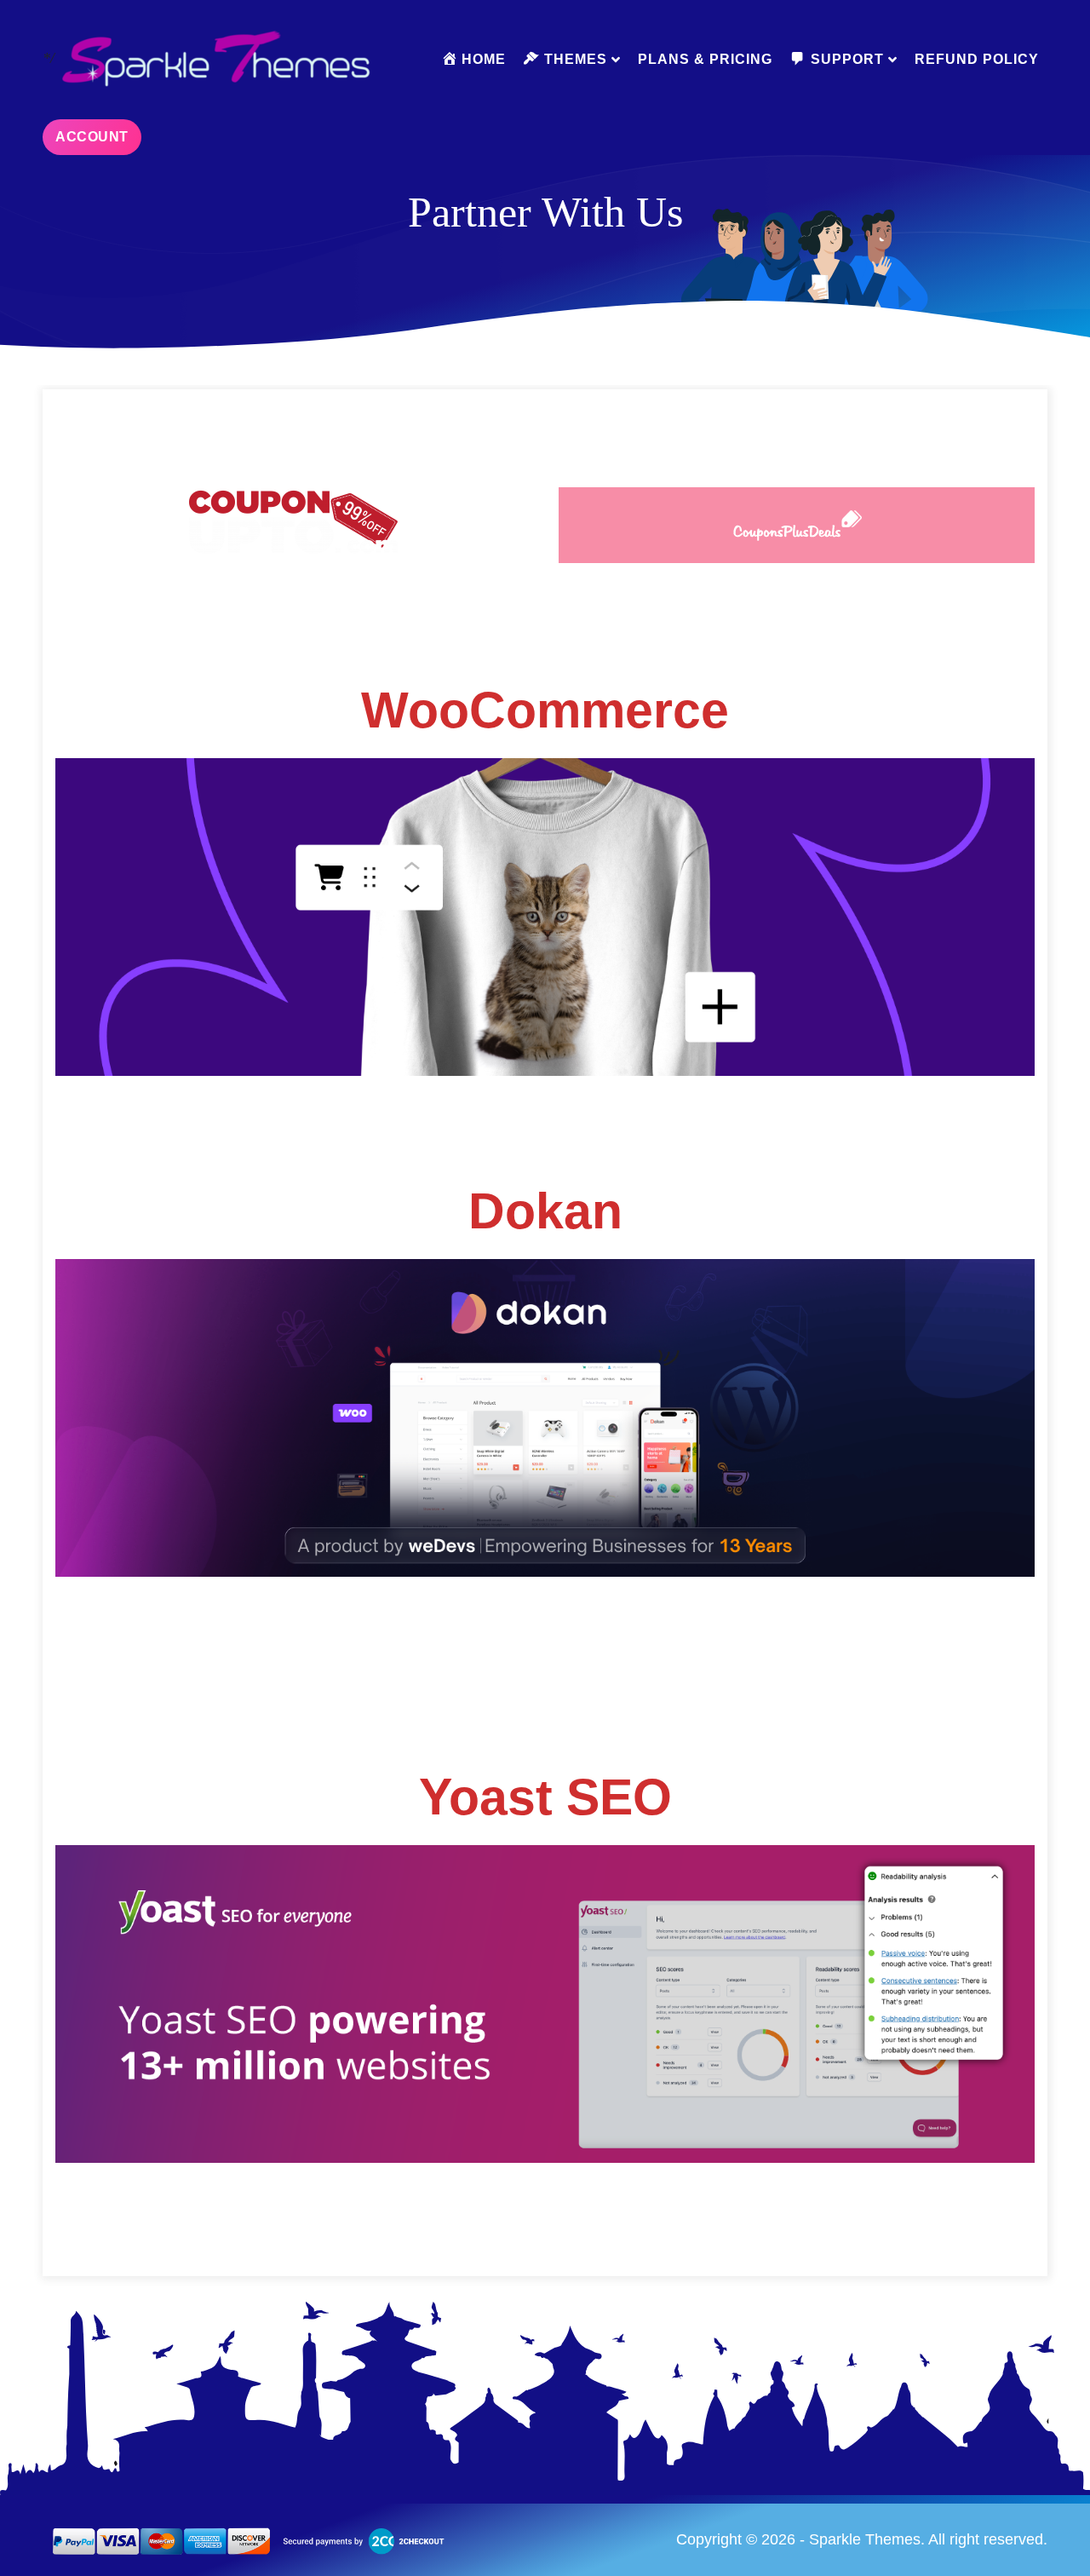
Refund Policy (977, 59)
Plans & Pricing (705, 59)
